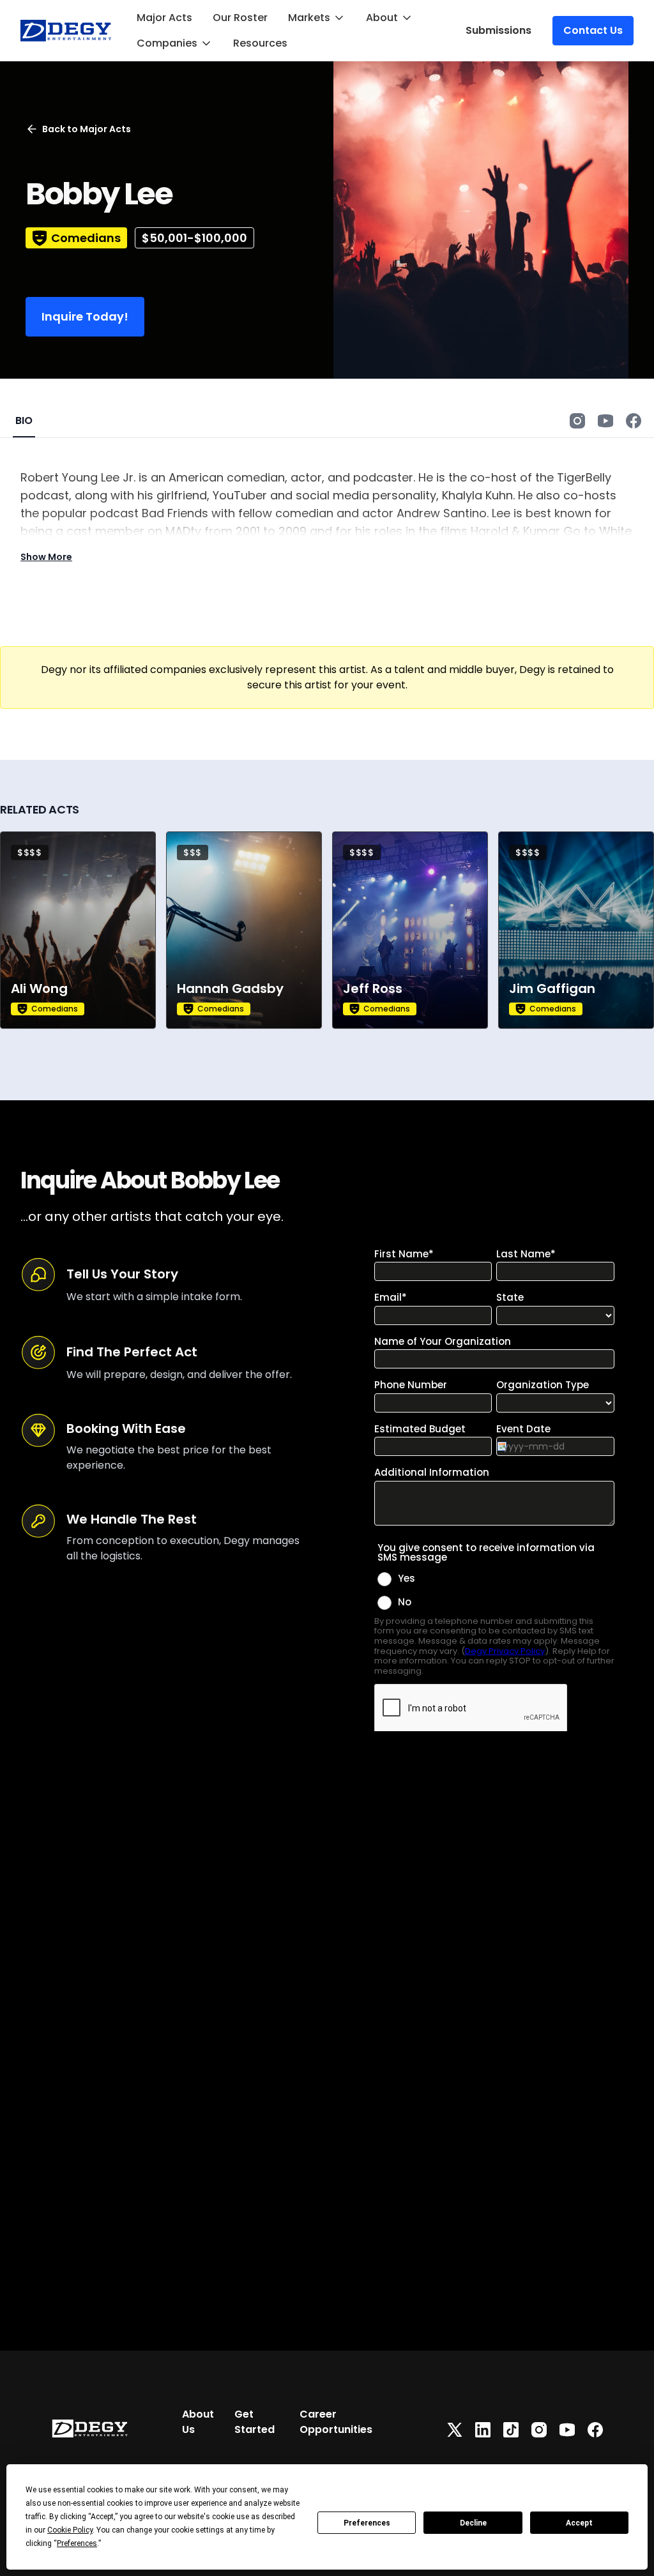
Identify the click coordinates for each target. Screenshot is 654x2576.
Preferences (367, 2523)
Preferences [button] (77, 2543)
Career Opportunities (336, 2422)
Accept (579, 2523)
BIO (24, 420)
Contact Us (593, 30)
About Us (198, 2422)
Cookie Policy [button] (70, 2530)
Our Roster (240, 18)
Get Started (255, 2422)
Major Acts (164, 18)
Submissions (498, 30)
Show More (46, 557)
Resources (260, 43)
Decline (473, 2523)
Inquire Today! (85, 316)
